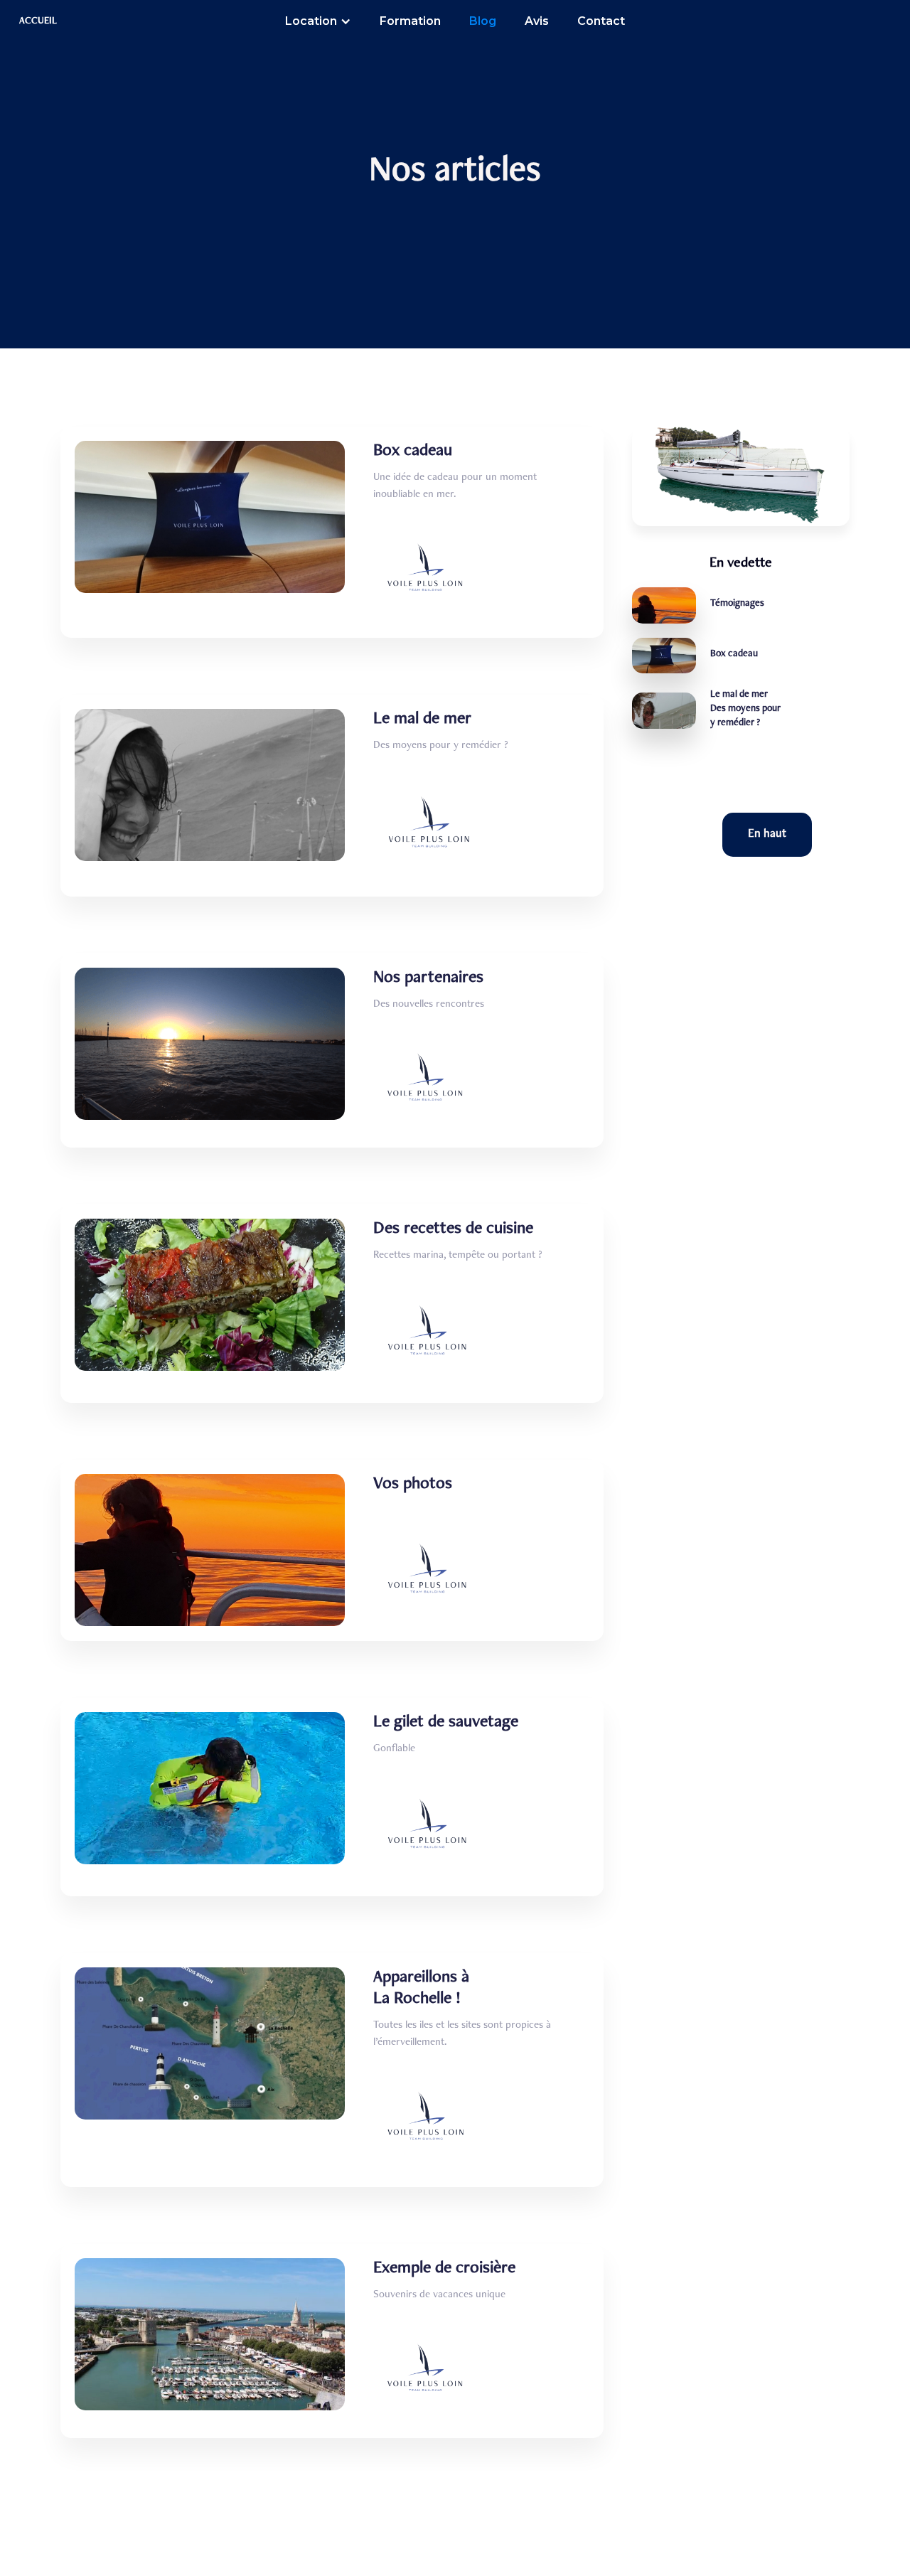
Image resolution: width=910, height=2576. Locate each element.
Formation (410, 21)
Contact (601, 21)
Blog (483, 21)
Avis (537, 21)
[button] (318, 21)
